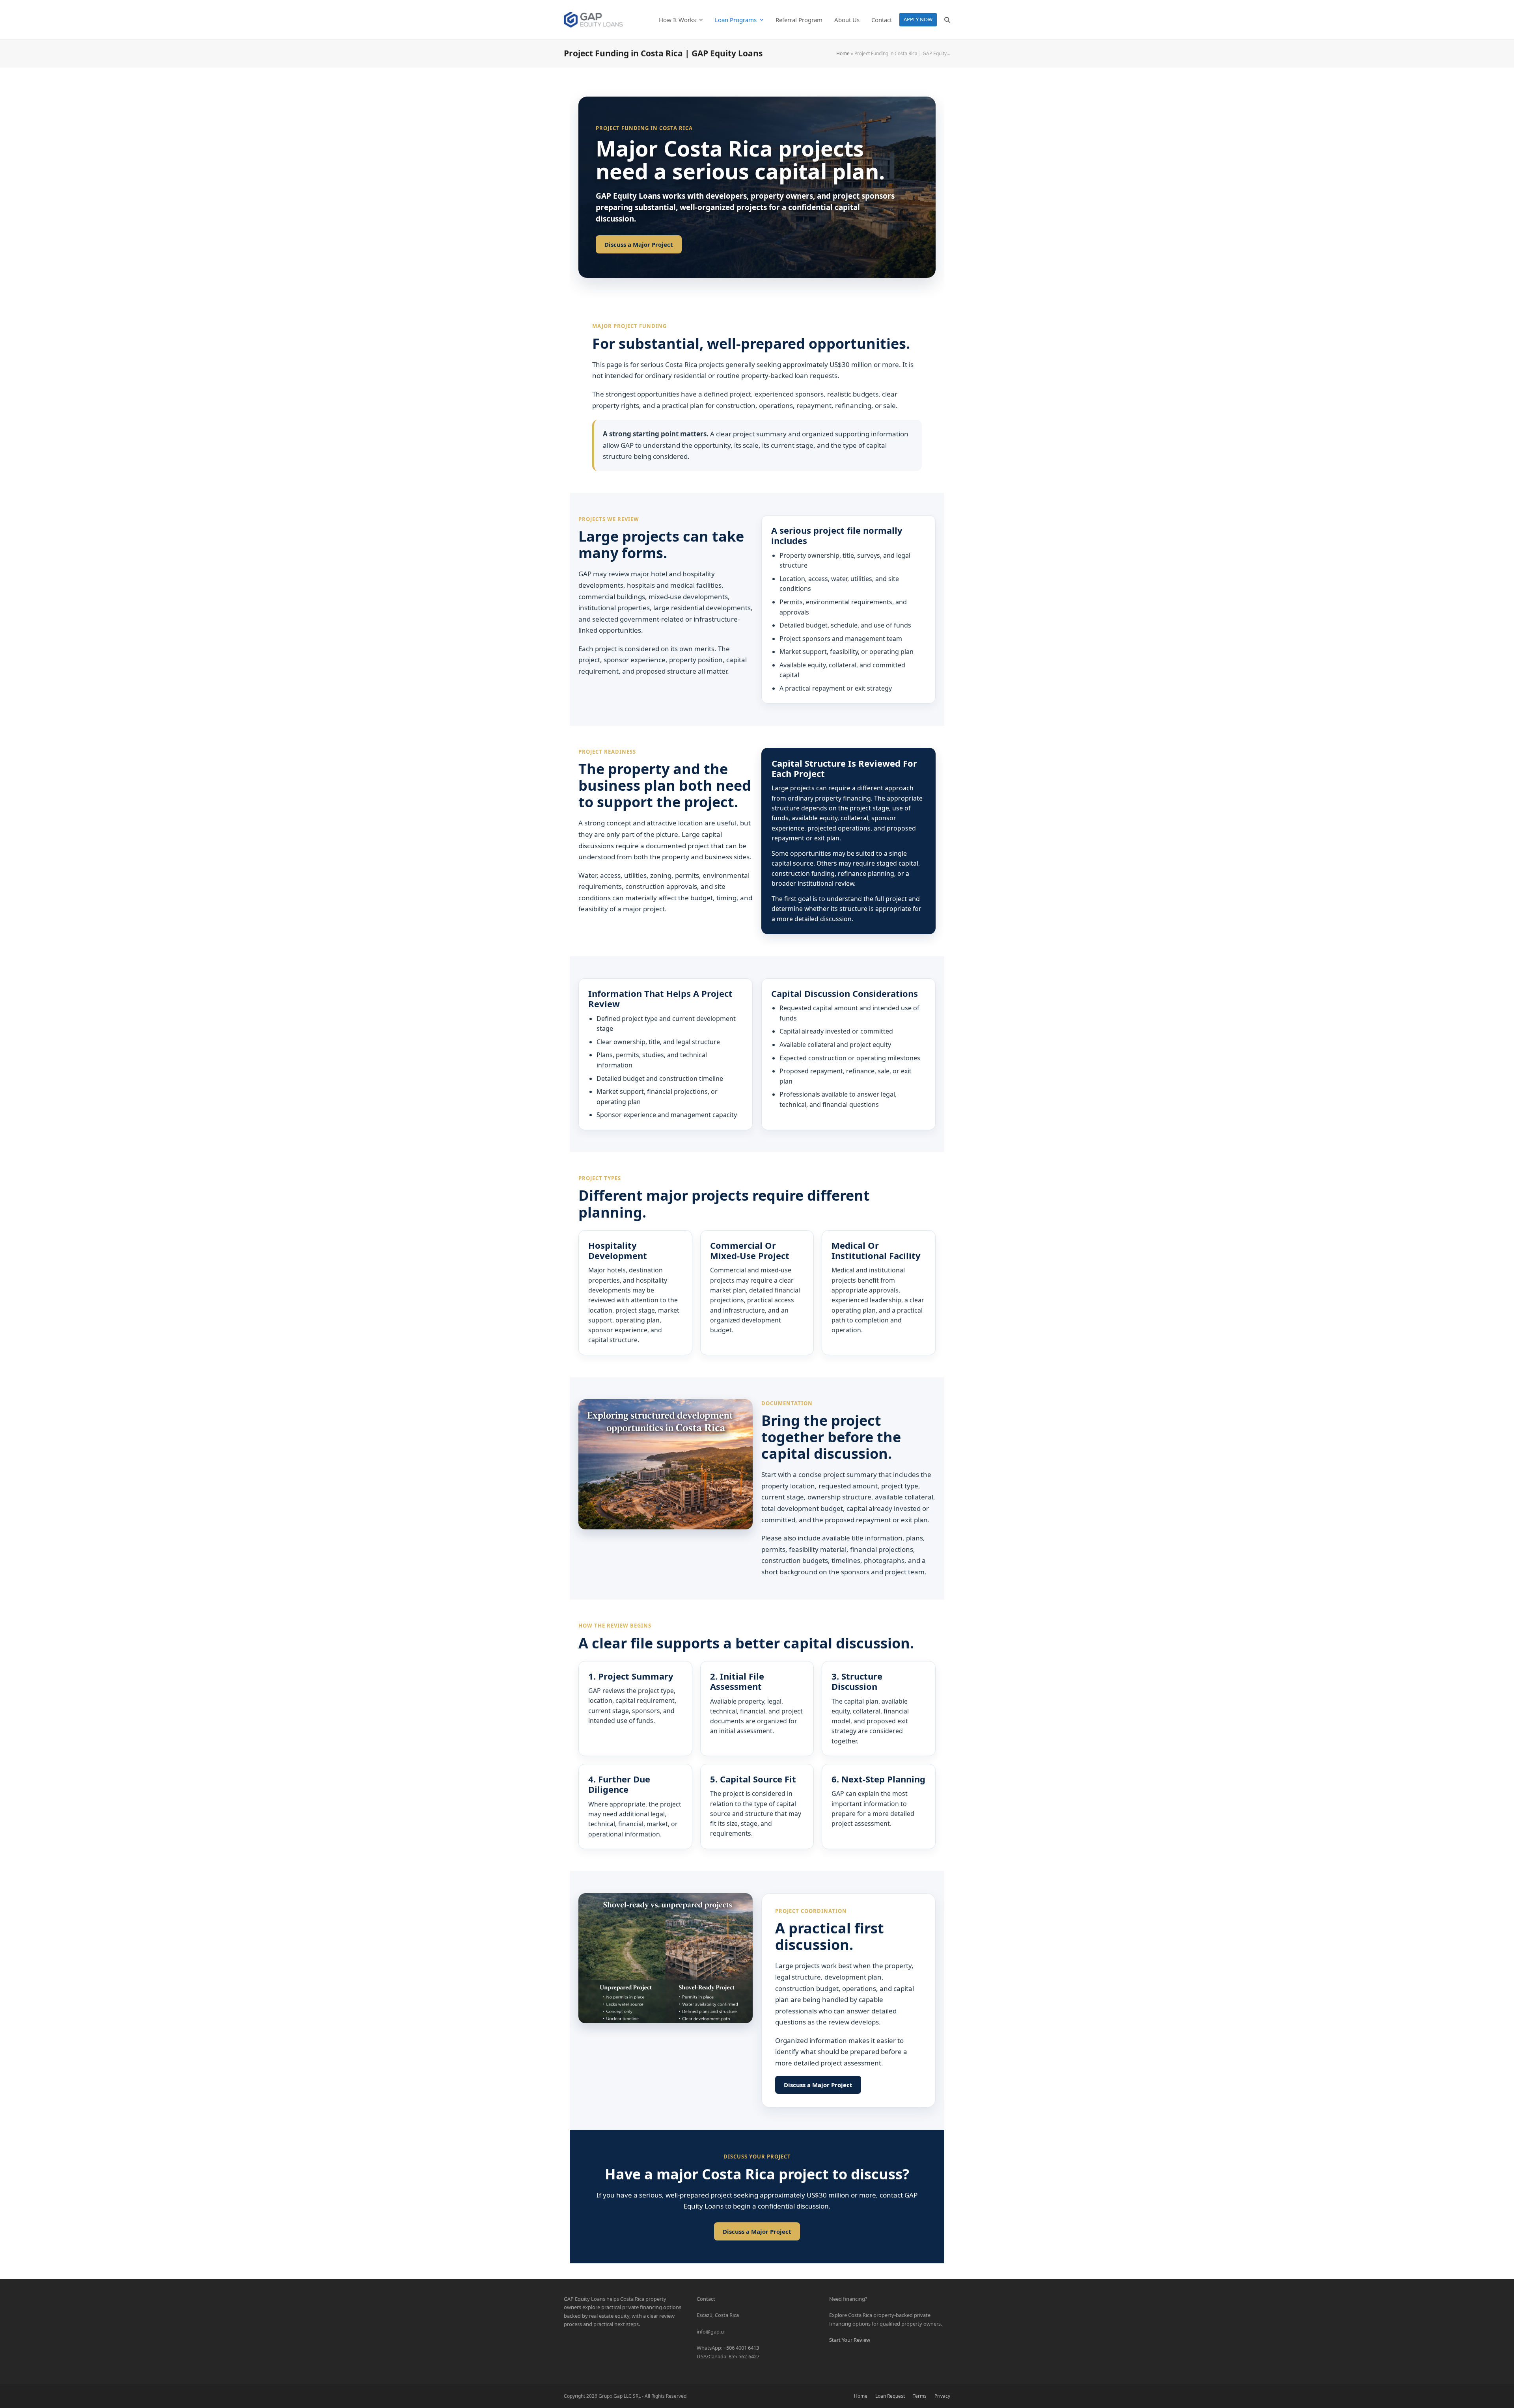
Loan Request (890, 2396)
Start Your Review (850, 2340)
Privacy (942, 2396)
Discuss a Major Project (639, 244)
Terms (920, 2396)
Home (843, 53)
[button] (947, 20)
